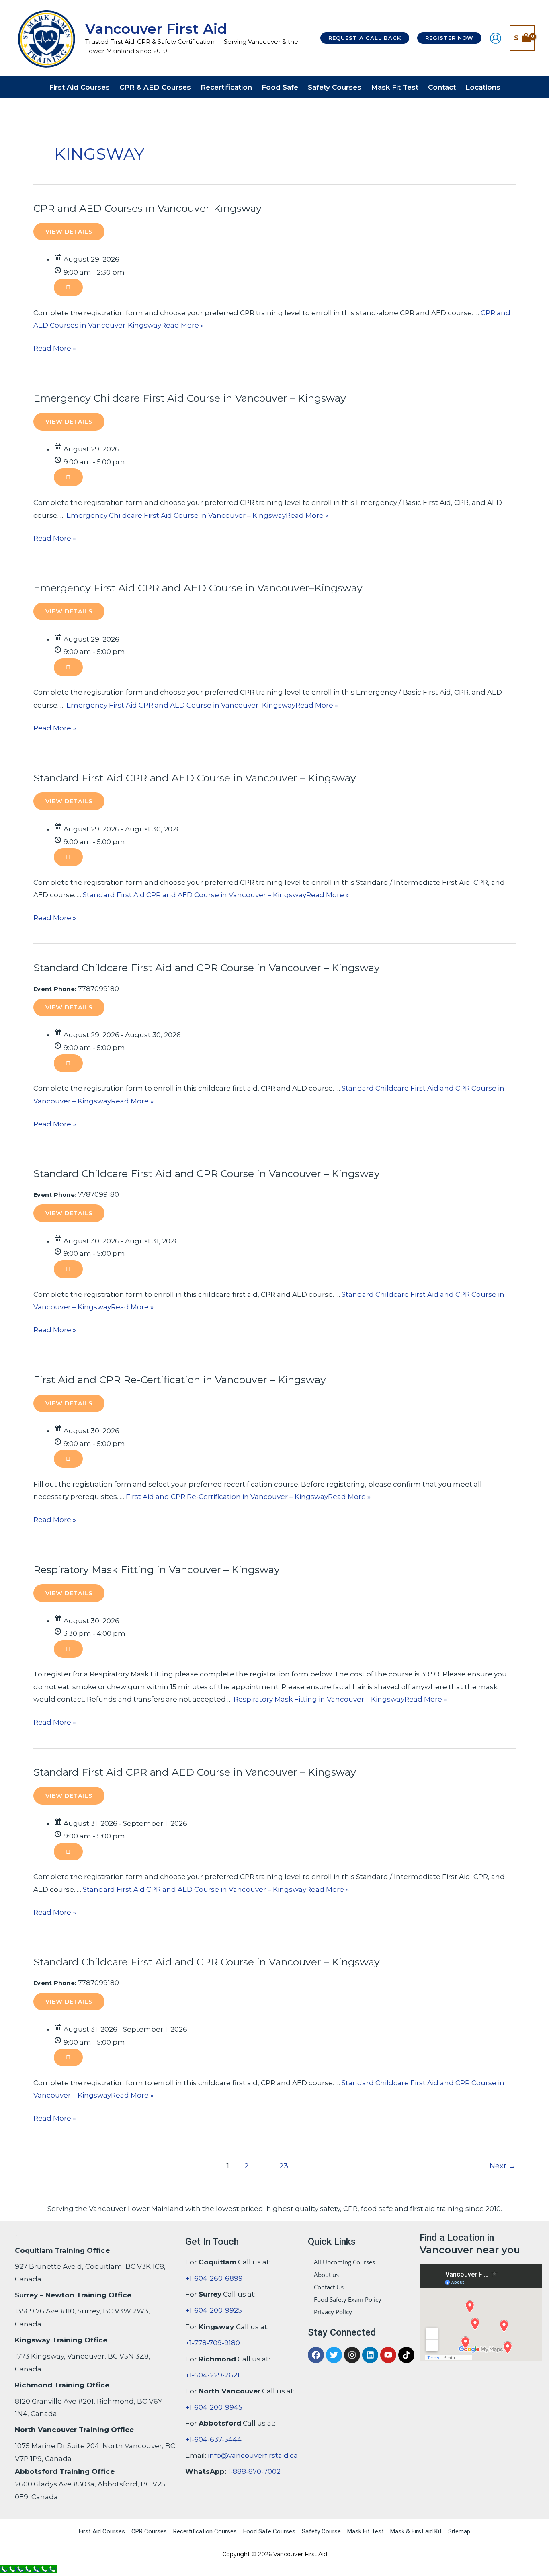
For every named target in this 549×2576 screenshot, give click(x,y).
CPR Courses (149, 2531)
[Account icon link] (496, 38)
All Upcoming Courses (344, 2262)
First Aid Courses (102, 2531)
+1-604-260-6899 (214, 2278)
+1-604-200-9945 (214, 2407)
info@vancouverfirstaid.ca (253, 2455)
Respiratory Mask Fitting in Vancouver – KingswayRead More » (340, 1699)
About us (326, 2275)
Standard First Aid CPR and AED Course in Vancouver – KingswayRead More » (216, 895)
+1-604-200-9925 (214, 2310)
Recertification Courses (205, 2531)
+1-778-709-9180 (213, 2342)
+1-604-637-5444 (213, 2439)
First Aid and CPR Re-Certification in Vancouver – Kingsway (180, 1380)
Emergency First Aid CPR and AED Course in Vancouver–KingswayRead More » (202, 705)
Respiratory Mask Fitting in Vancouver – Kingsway (157, 1569)
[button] (365, 38)
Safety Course (321, 2531)
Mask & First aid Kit (416, 2531)
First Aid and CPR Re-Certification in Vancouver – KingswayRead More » (248, 1497)
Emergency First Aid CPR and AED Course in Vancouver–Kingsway (198, 588)
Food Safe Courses (269, 2531)
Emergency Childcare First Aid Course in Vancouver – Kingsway (190, 398)
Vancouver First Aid (156, 29)
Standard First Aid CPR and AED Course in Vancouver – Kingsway (195, 778)
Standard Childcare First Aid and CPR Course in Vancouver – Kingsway (207, 968)
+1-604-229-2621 (212, 2375)
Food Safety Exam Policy (348, 2299)
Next (503, 2166)
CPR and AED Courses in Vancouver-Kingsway (147, 208)
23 (284, 2166)
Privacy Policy (333, 2312)
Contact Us (329, 2287)
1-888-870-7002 (254, 2471)
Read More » (55, 347)
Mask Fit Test (366, 2531)
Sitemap (459, 2531)
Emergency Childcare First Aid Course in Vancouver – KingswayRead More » (197, 515)
